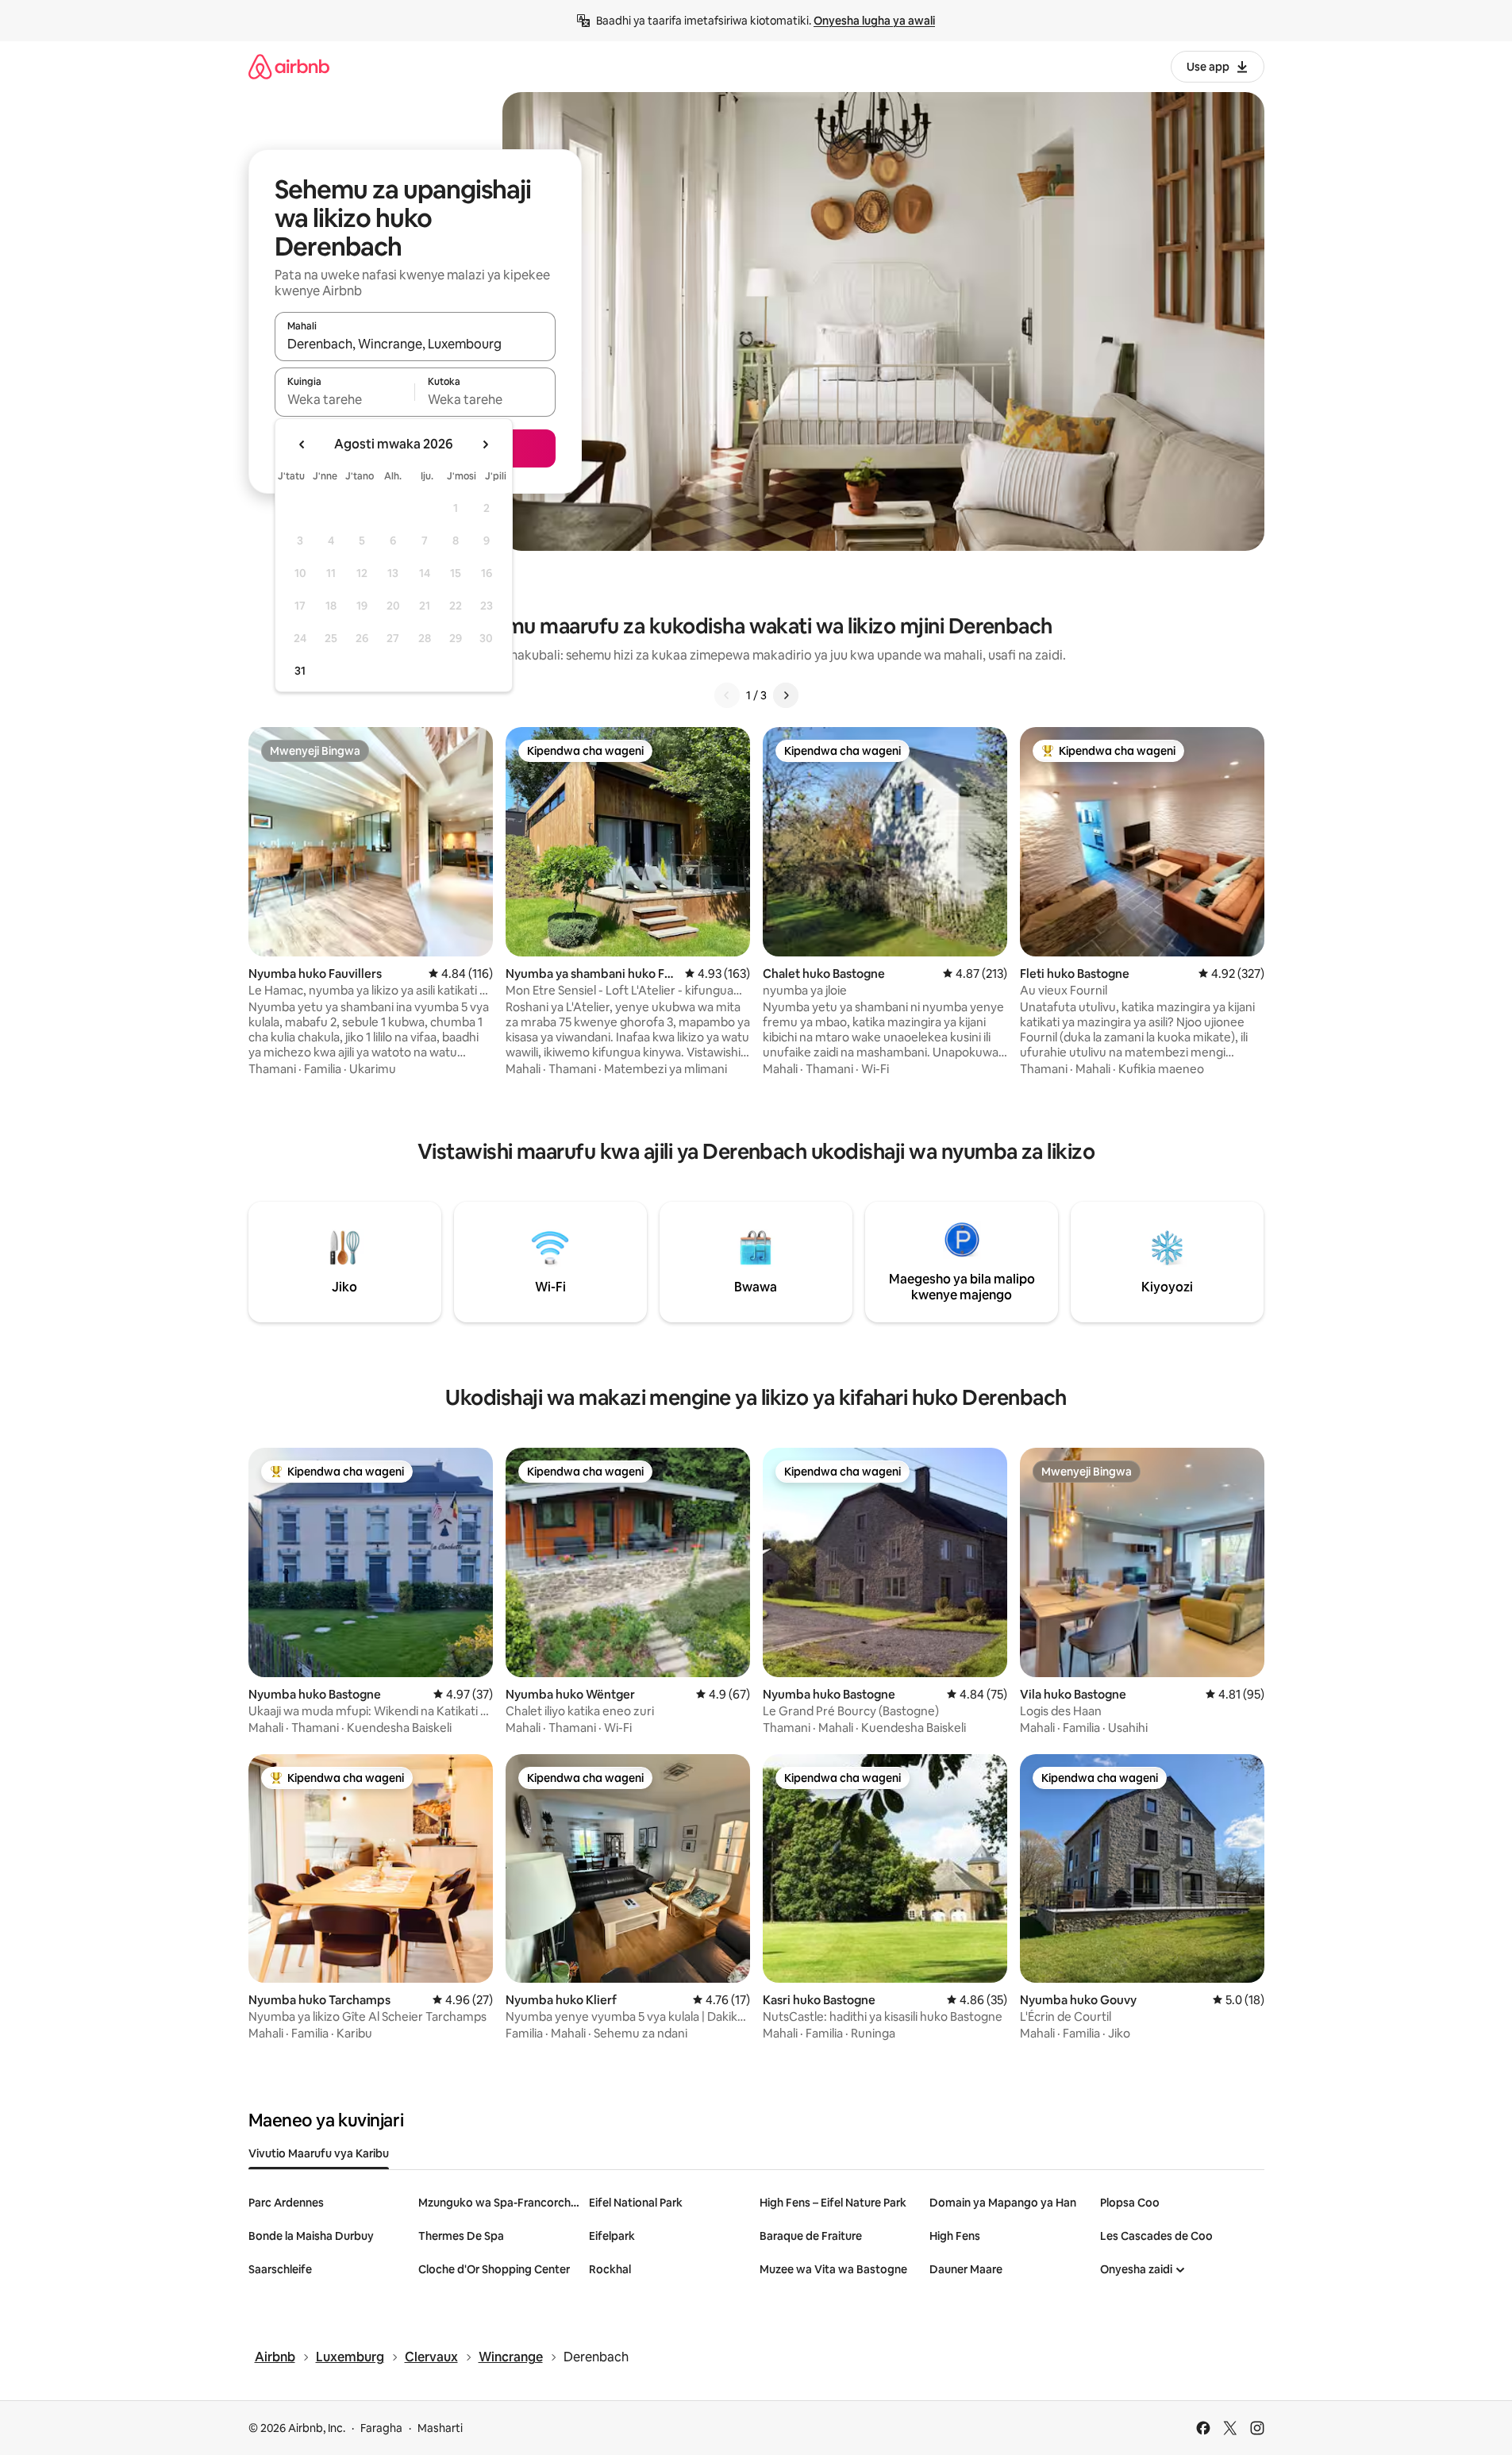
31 (300, 671)
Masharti (440, 2428)
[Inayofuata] (786, 695)
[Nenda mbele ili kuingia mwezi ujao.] (485, 444)
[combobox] (415, 344)
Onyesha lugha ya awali (874, 21)
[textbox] (345, 399)
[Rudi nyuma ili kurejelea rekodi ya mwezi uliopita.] (302, 444)
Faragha (381, 2428)
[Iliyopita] (727, 695)
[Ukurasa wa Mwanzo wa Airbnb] (289, 66)
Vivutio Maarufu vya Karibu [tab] (319, 2153)
